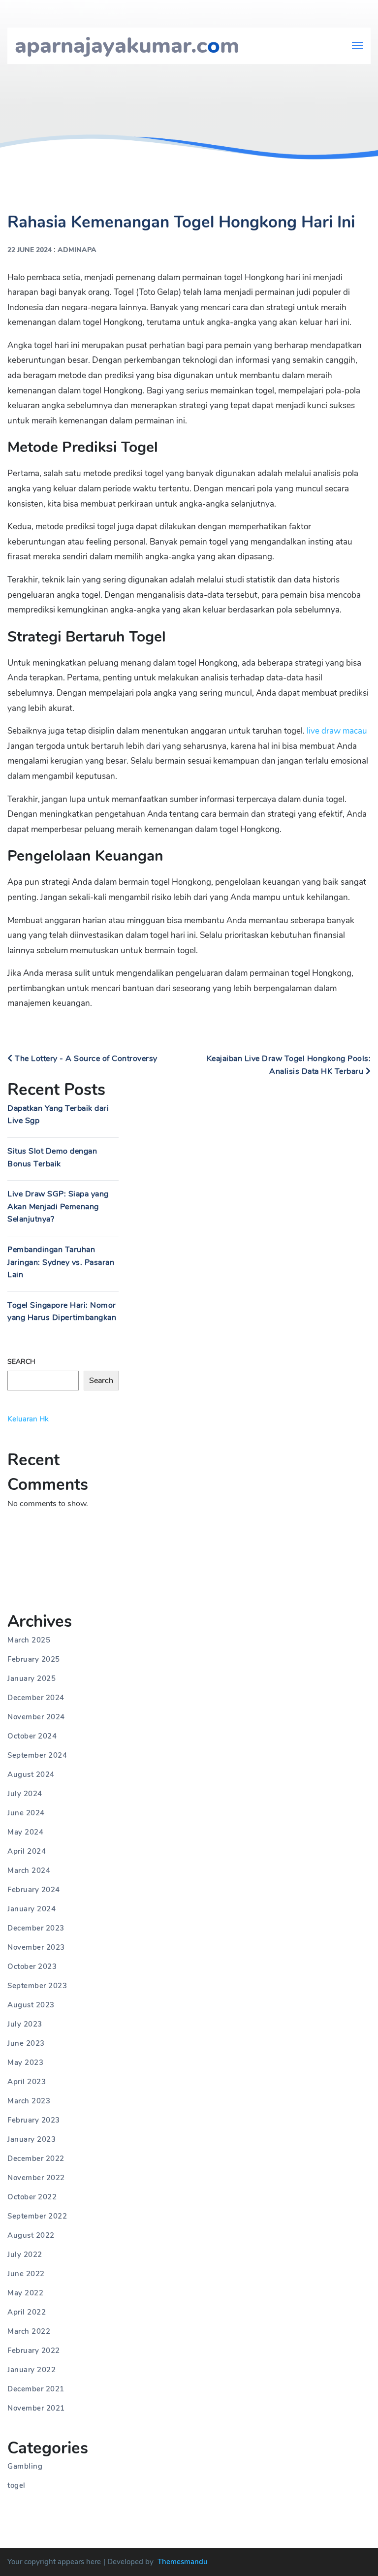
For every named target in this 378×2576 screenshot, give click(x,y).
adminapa (77, 250)
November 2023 (36, 1947)
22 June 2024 (30, 250)
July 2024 (25, 1794)
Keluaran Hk (28, 1419)
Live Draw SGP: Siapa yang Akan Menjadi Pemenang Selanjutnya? (58, 1207)
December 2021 (36, 2389)
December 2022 (36, 2158)
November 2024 (36, 1717)
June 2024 (26, 1813)
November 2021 (36, 2408)
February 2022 (34, 2351)
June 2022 (26, 2274)
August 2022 (31, 2235)
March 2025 (29, 1640)
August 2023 (31, 2005)
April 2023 (27, 2082)
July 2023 (25, 2024)
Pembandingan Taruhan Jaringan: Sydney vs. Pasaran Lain (61, 1262)
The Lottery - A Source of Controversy (85, 1059)
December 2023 (36, 1928)
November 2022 (36, 2178)
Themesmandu (183, 2562)
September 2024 (37, 1755)
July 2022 (25, 2254)
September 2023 (37, 1986)
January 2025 (31, 1678)
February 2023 (34, 2120)
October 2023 (32, 1966)
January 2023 (31, 2139)
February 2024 (34, 1890)
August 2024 (31, 1774)
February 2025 (34, 1659)
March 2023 (29, 2101)
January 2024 (31, 1909)
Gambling (25, 2466)
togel (16, 2485)
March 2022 (29, 2331)
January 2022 (31, 2370)
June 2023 (26, 2043)
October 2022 (32, 2197)
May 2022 (25, 2293)
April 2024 (27, 1851)
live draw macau (337, 731)
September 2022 (37, 2216)
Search (21, 1362)
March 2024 (29, 1870)
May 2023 (25, 2062)
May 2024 (25, 1832)
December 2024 (36, 1698)
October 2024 (32, 1736)
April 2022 (27, 2312)
